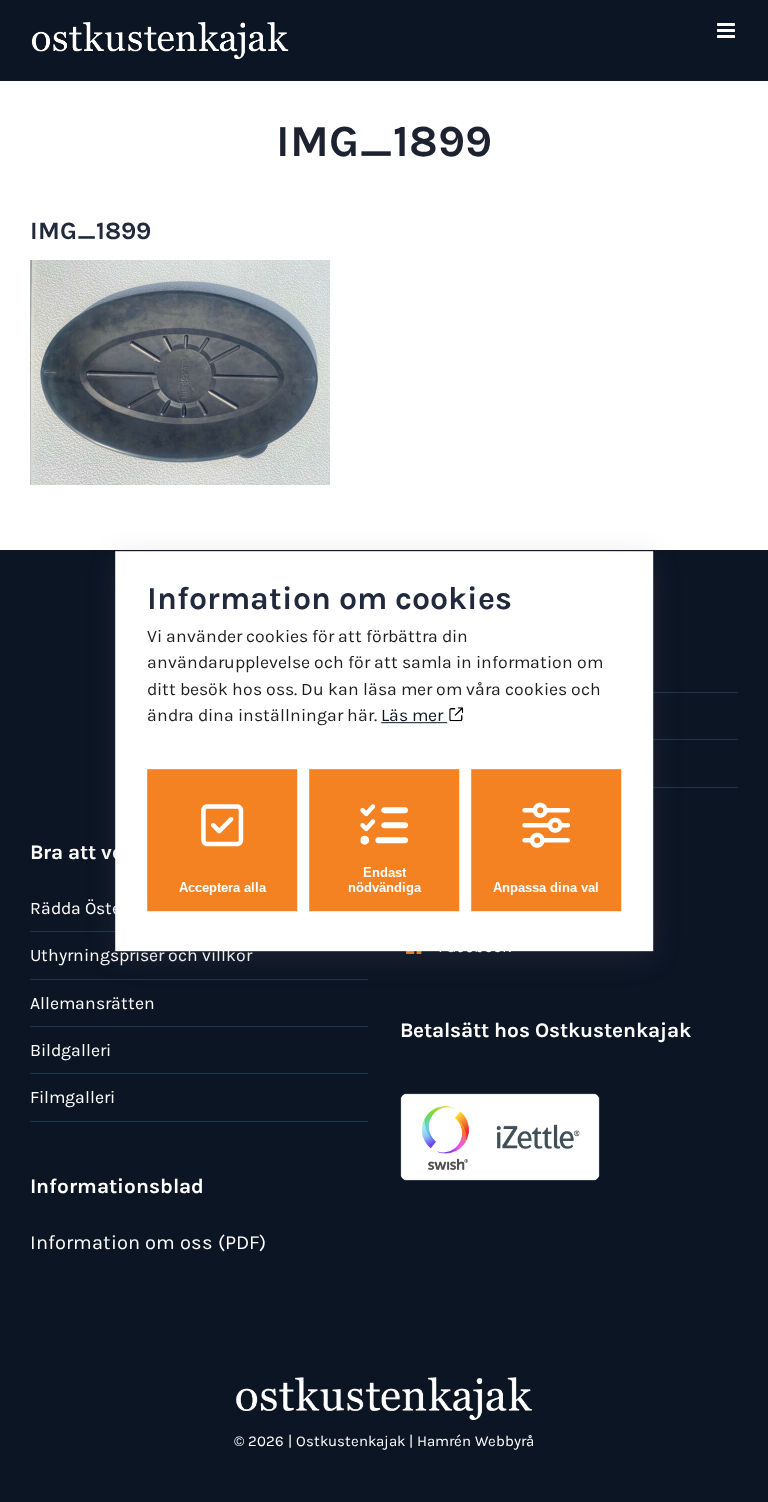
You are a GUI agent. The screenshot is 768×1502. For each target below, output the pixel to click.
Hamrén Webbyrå (475, 1441)
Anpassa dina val (546, 887)
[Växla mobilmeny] (727, 30)
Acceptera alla (222, 887)
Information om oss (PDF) (148, 1242)
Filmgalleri (72, 1097)
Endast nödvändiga (384, 880)
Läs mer (414, 715)
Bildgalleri (70, 1050)
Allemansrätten (92, 1003)
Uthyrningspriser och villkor (141, 955)
